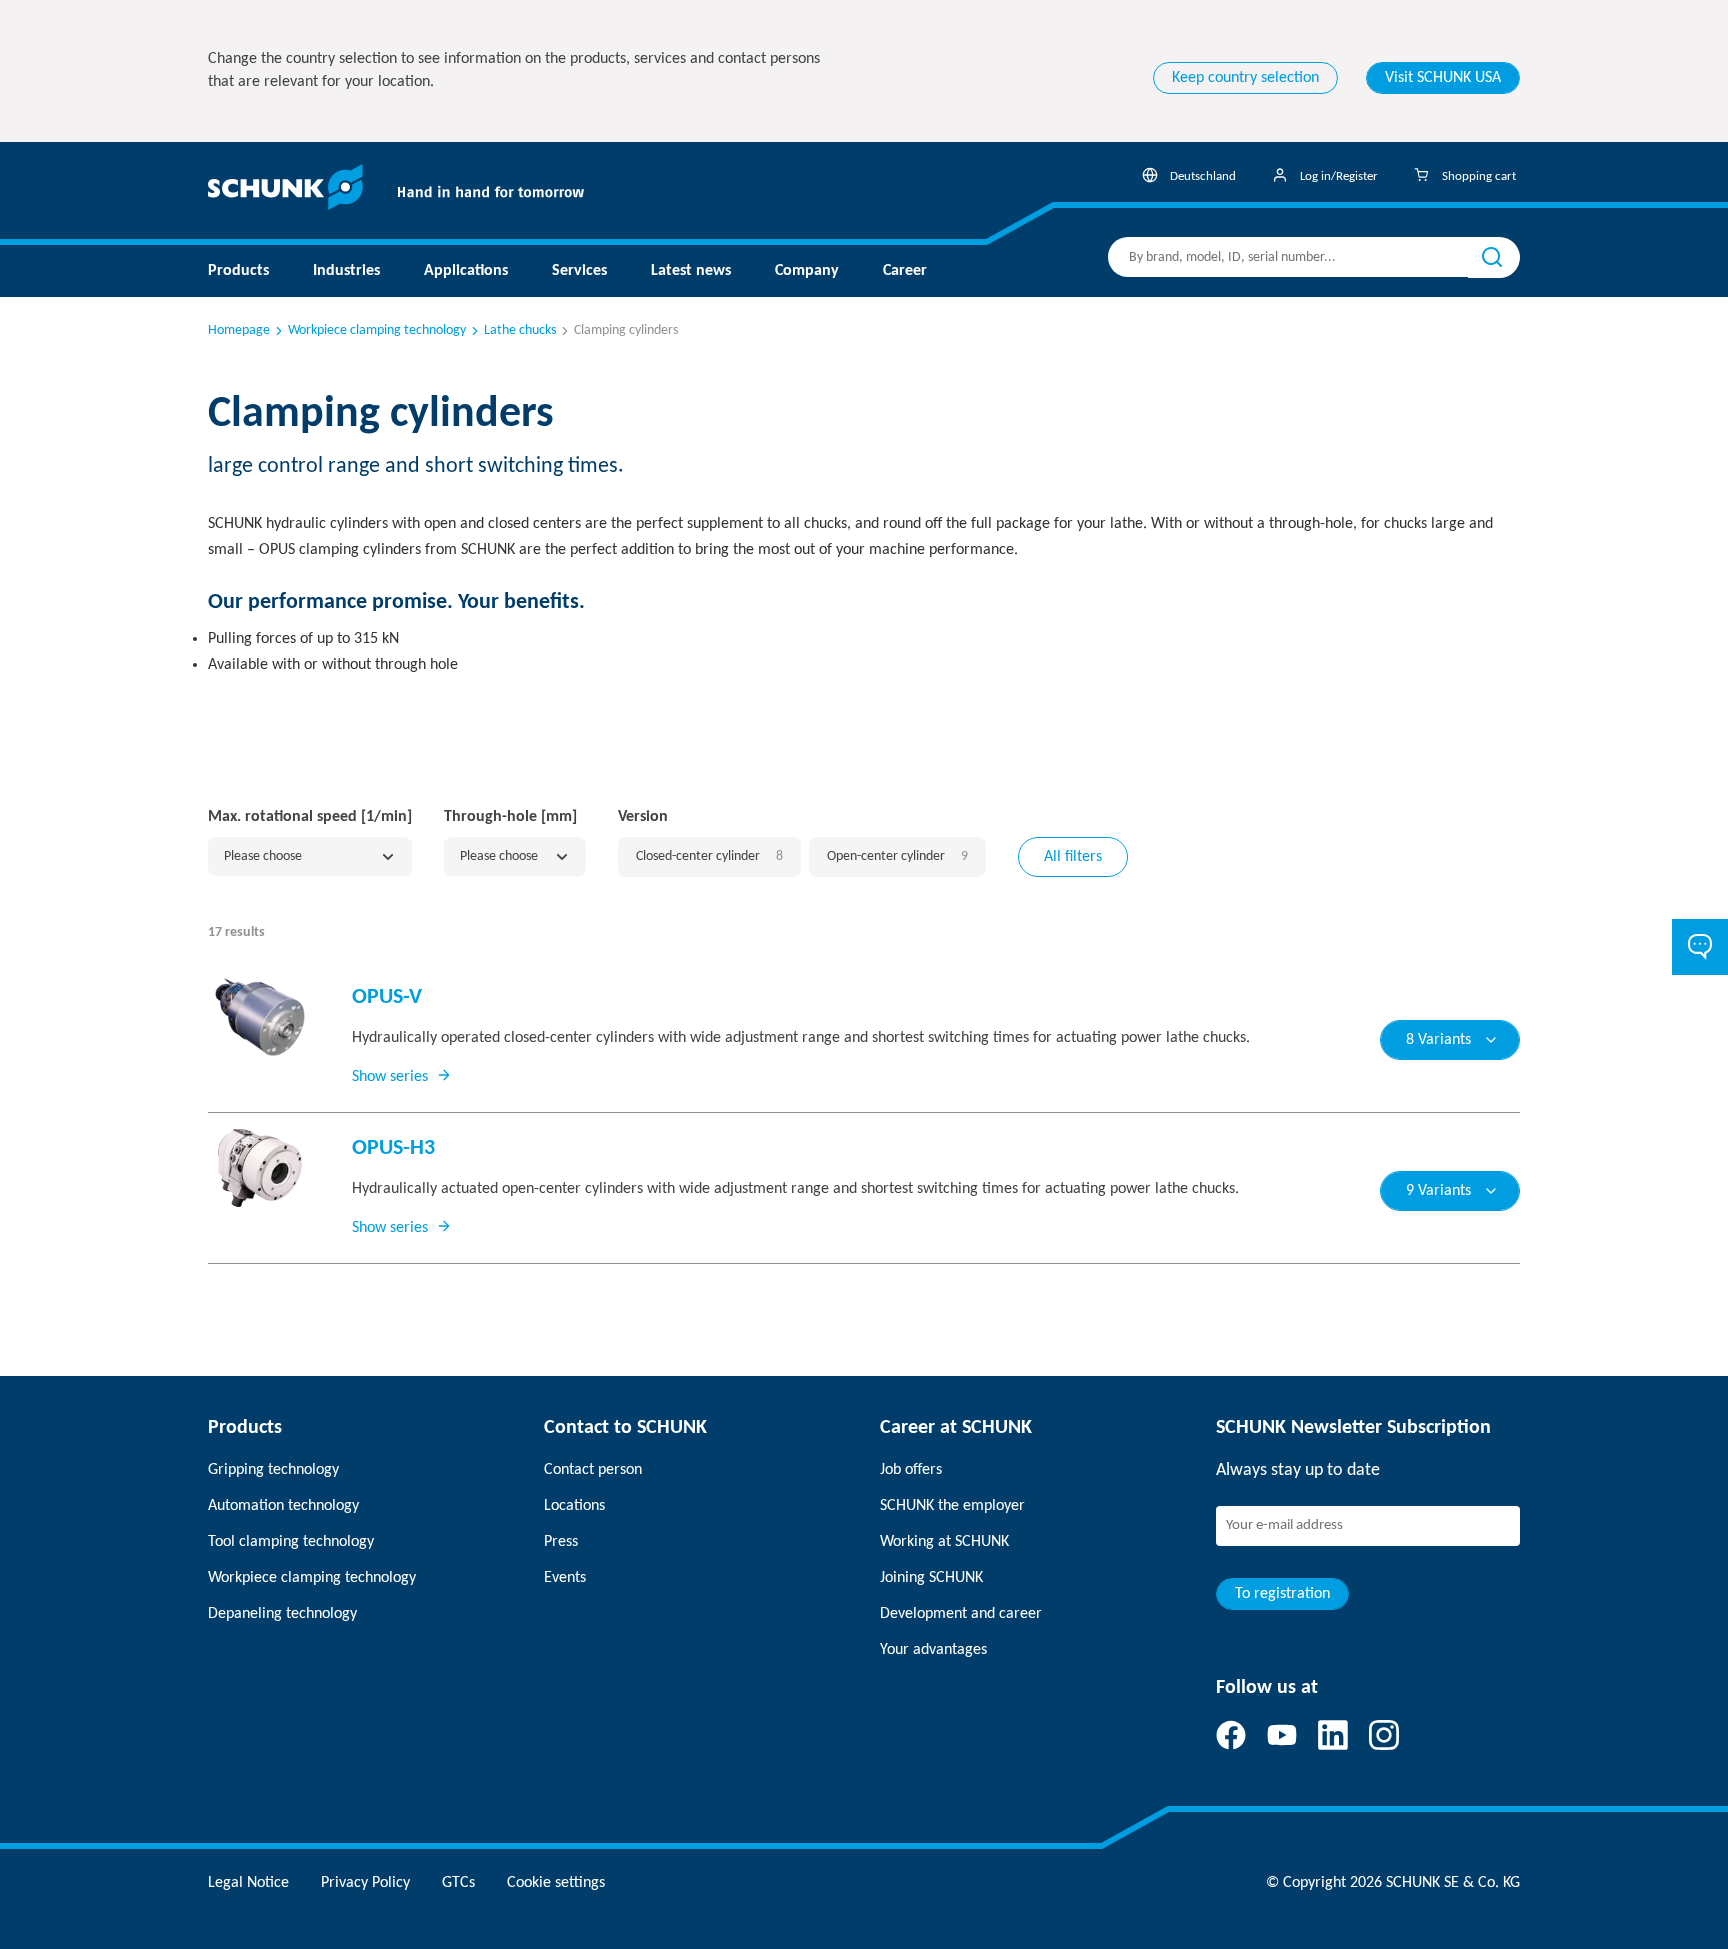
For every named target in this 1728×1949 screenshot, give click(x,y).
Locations (574, 1506)
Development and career (961, 1614)
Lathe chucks (520, 330)
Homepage (239, 330)
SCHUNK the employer (952, 1506)
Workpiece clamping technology (377, 330)
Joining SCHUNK (931, 1578)
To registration (1282, 1594)
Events (565, 1578)
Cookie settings (556, 1883)
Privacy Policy (365, 1883)
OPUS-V (387, 997)
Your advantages (933, 1650)
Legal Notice (248, 1883)
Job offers (911, 1470)
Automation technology (283, 1506)
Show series (390, 1077)
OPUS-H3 (393, 1148)
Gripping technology (273, 1470)
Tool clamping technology (291, 1542)
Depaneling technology (282, 1614)
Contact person (593, 1470)
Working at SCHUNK (944, 1542)
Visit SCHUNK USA (1443, 78)
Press (561, 1542)
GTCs (458, 1883)
